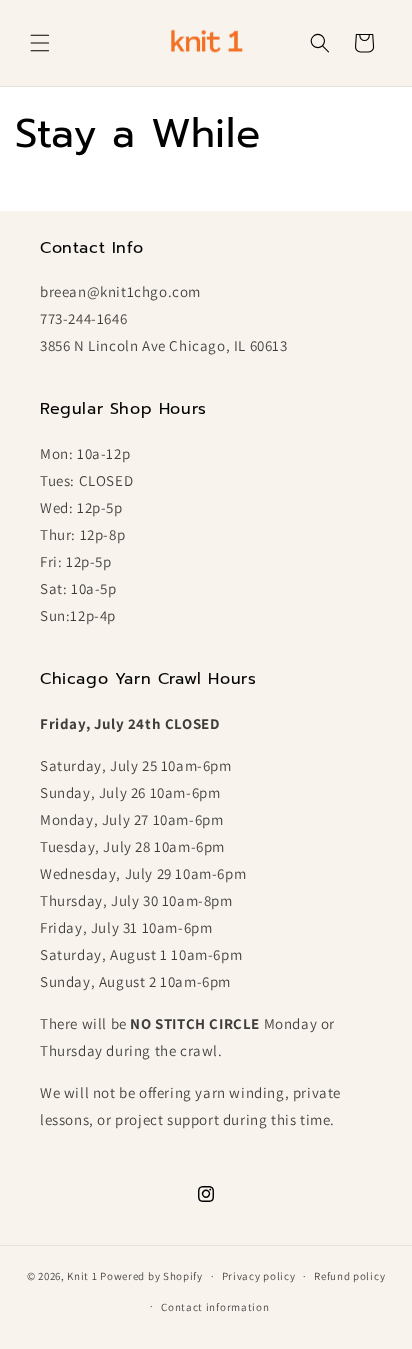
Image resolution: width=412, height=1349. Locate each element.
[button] (40, 43)
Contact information (215, 1307)
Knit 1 (82, 1276)
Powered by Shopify (151, 1276)
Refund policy (349, 1276)
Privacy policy (259, 1276)
